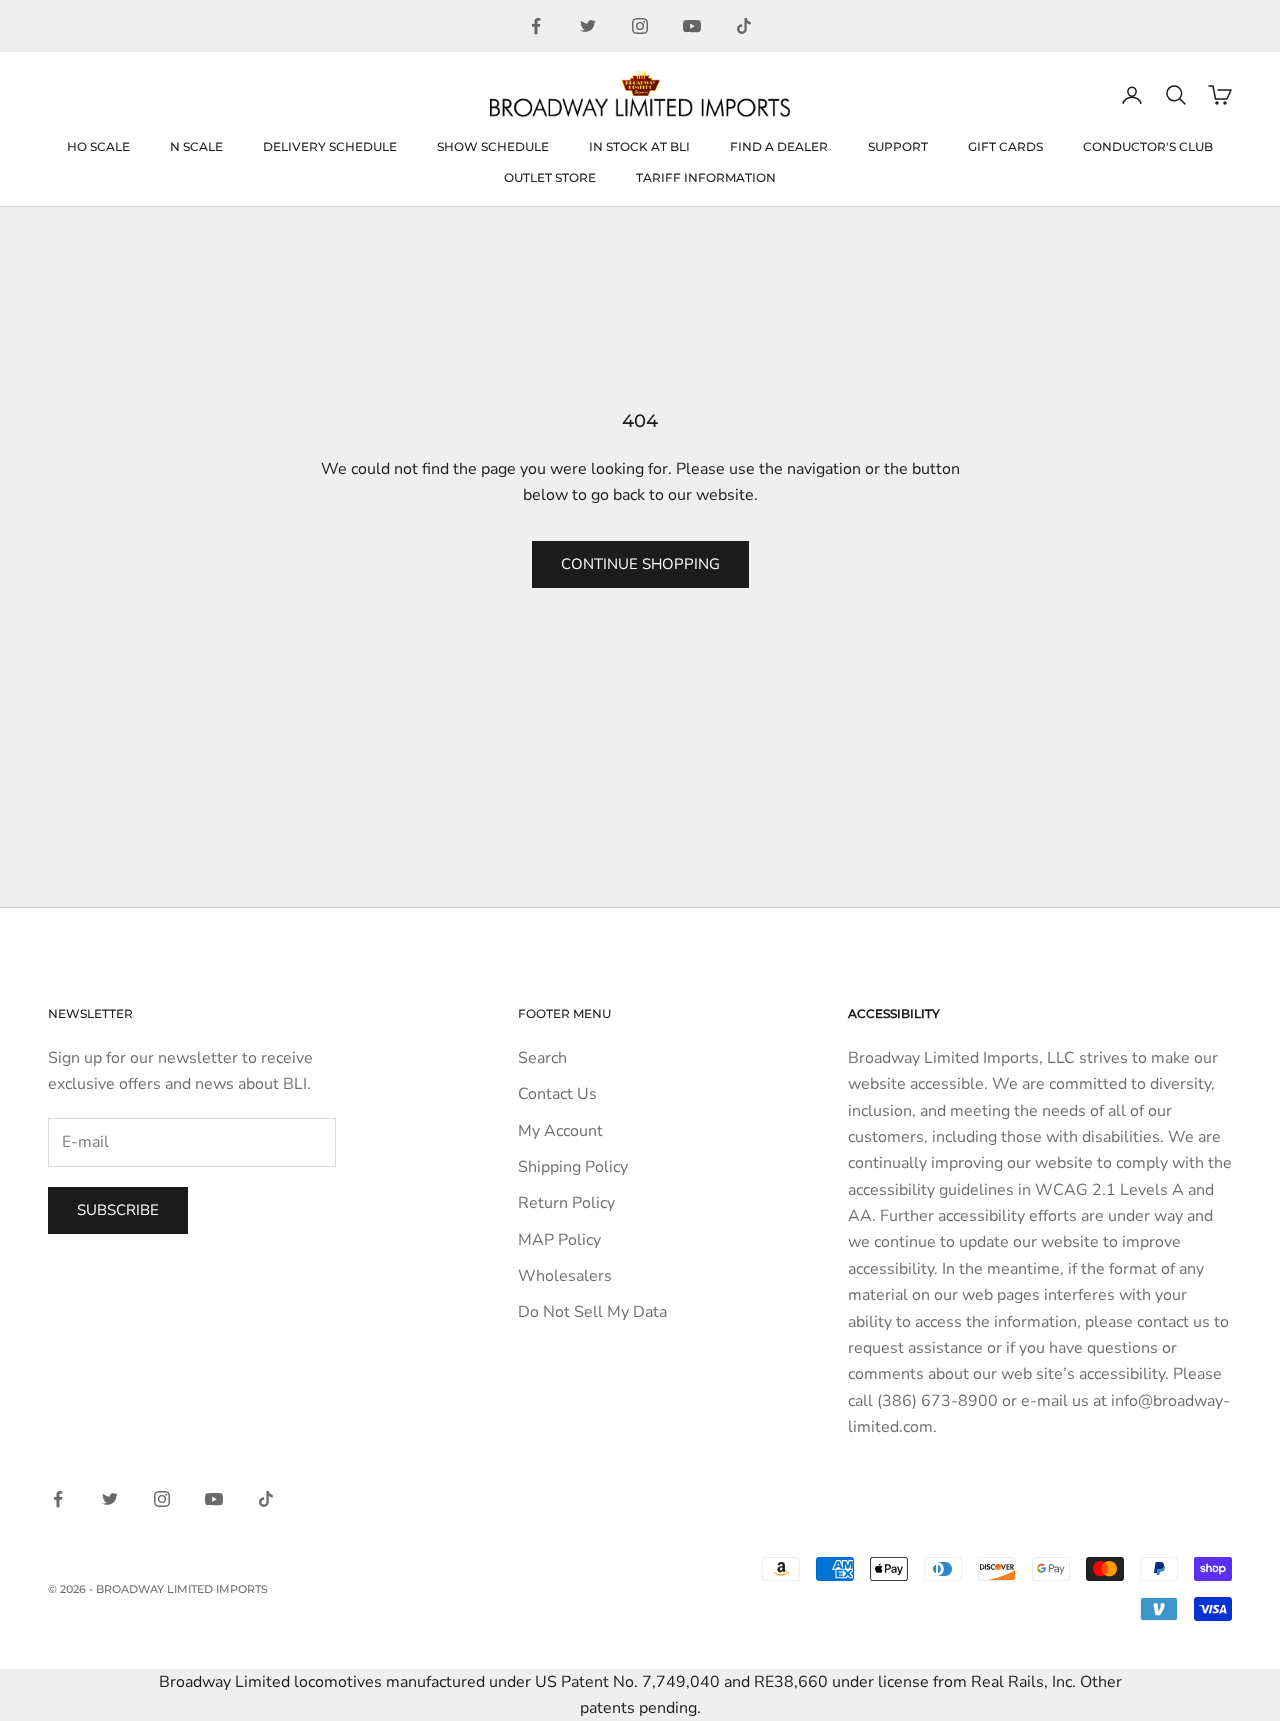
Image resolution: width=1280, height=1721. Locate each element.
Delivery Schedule (330, 146)
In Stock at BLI (639, 146)
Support (898, 146)
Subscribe (118, 1210)
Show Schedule (493, 146)
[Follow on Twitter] (588, 26)
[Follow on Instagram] (640, 26)
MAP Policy (559, 1240)
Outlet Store (550, 177)
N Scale (196, 146)
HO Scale (98, 146)
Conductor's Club (1148, 146)
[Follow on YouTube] (692, 26)
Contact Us (557, 1094)
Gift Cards (1005, 146)
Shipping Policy (573, 1167)
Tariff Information (706, 177)
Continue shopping (640, 564)
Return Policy (566, 1203)
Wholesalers (565, 1276)
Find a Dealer (779, 146)
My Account (560, 1131)
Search (542, 1058)
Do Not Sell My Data (592, 1312)
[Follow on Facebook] (536, 26)
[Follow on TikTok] (744, 26)
